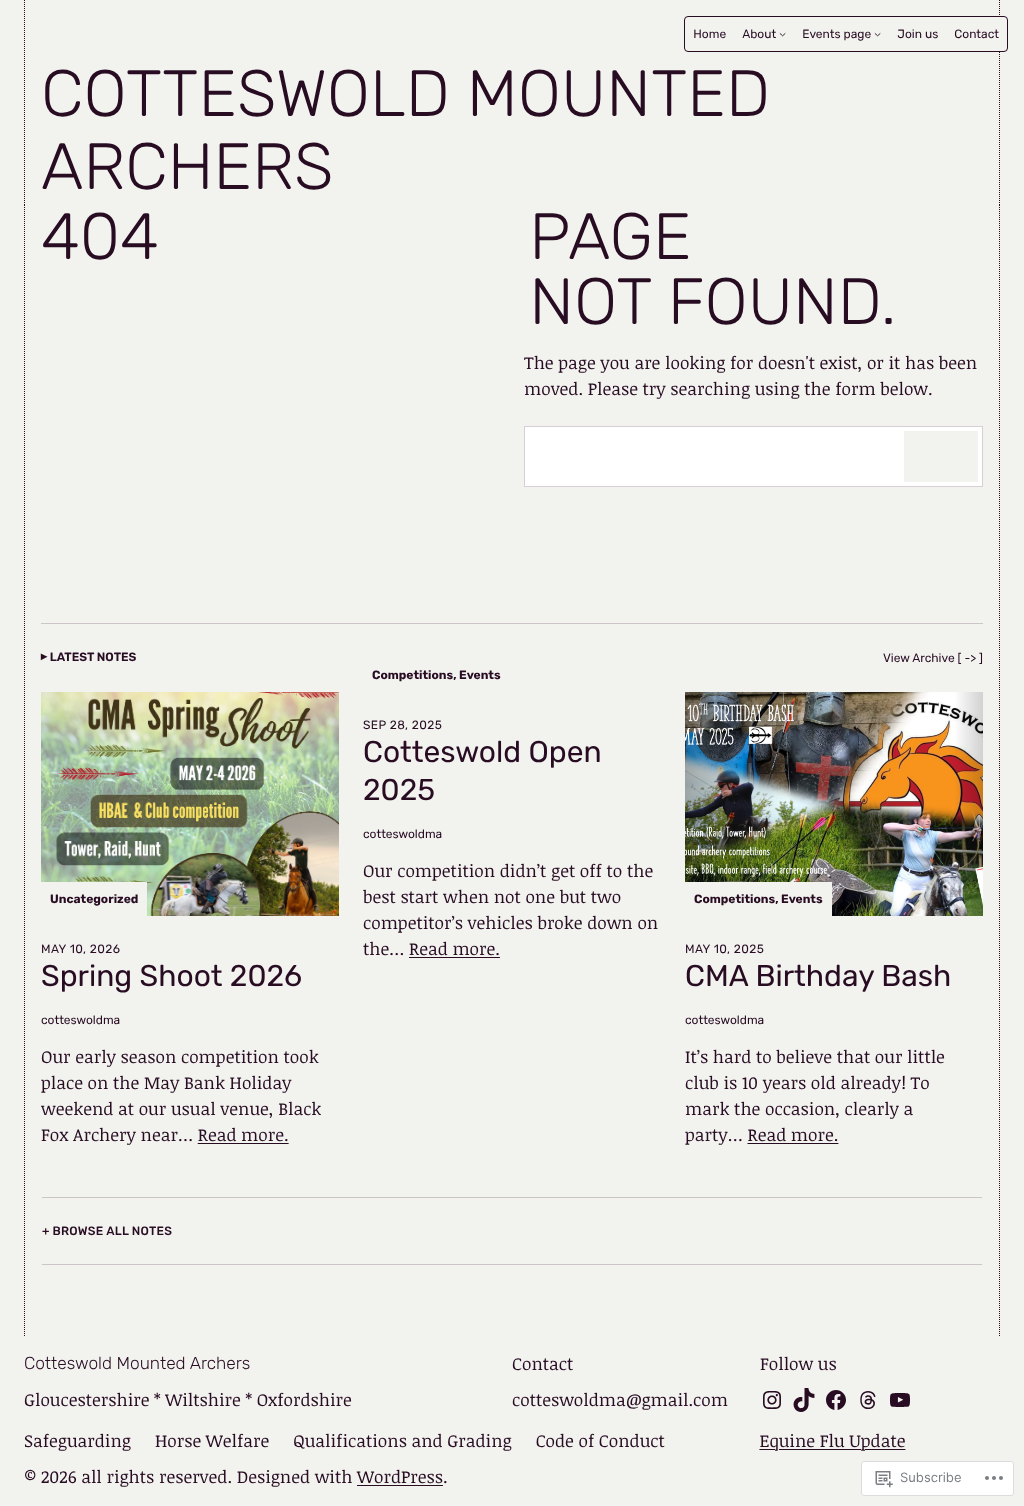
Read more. (243, 1135)
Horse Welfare (212, 1441)
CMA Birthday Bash (818, 976)
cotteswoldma (80, 1020)
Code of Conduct (600, 1441)
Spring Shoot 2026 (171, 976)
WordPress (400, 1477)
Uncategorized (94, 899)
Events (480, 675)
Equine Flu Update (832, 1441)
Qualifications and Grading (402, 1441)
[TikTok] (804, 1400)
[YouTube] (900, 1400)
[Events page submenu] (877, 33)
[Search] (941, 456)
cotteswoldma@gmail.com (620, 1400)
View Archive (919, 658)
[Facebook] (836, 1400)
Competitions (412, 675)
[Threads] (868, 1400)
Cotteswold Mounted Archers (405, 131)
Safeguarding (77, 1441)
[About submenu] (782, 33)
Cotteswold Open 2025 (482, 771)
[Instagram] (772, 1400)
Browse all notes (112, 1231)
